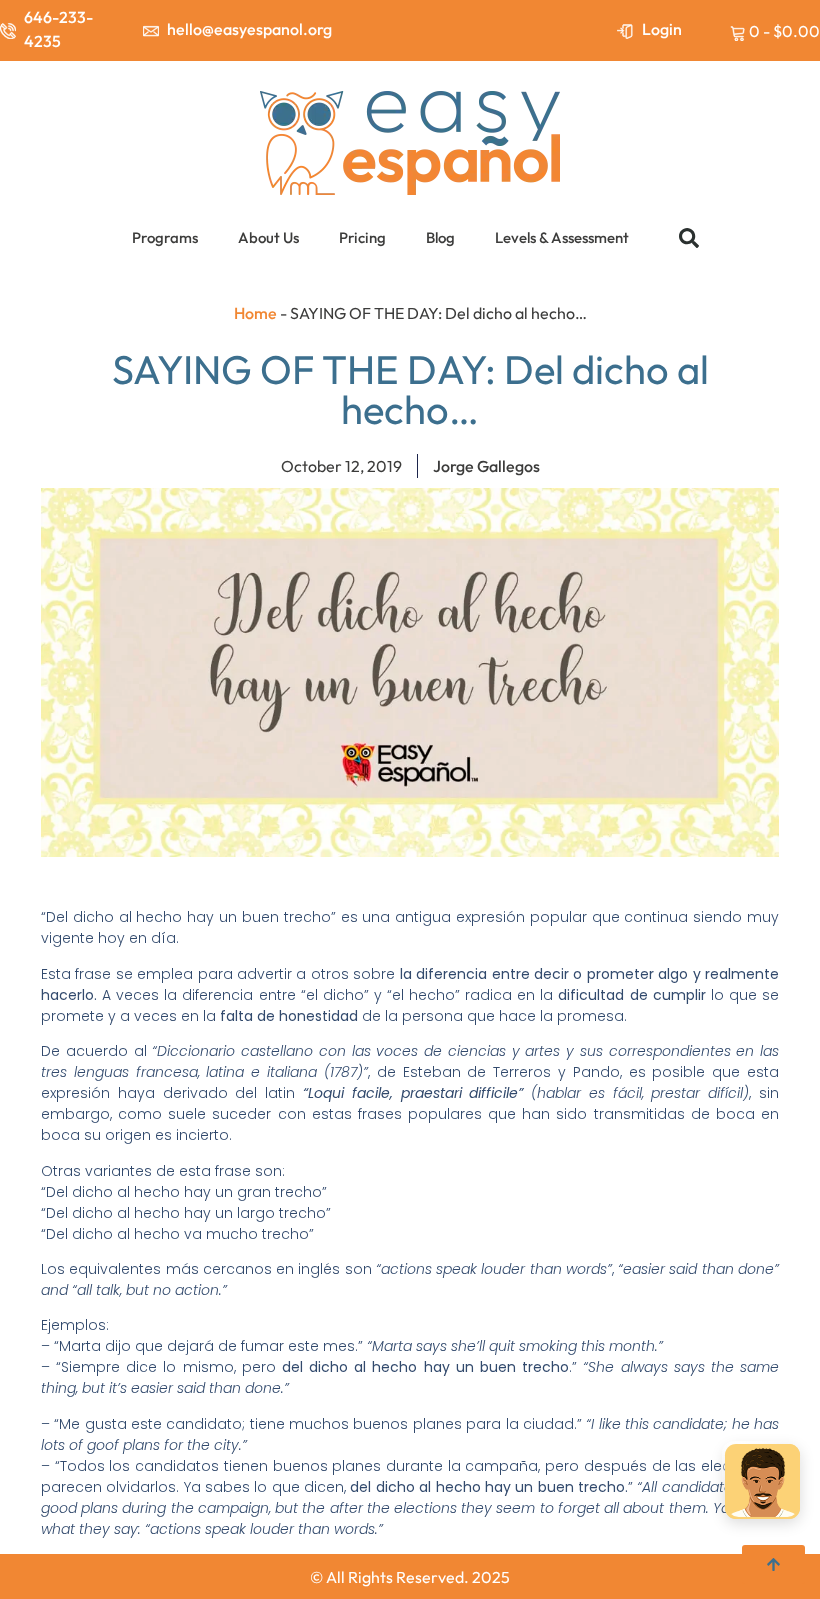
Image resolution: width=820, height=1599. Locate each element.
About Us (268, 237)
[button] (689, 238)
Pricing (362, 237)
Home (255, 313)
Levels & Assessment (562, 237)
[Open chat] (762, 1484)
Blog (440, 237)
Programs (165, 237)
